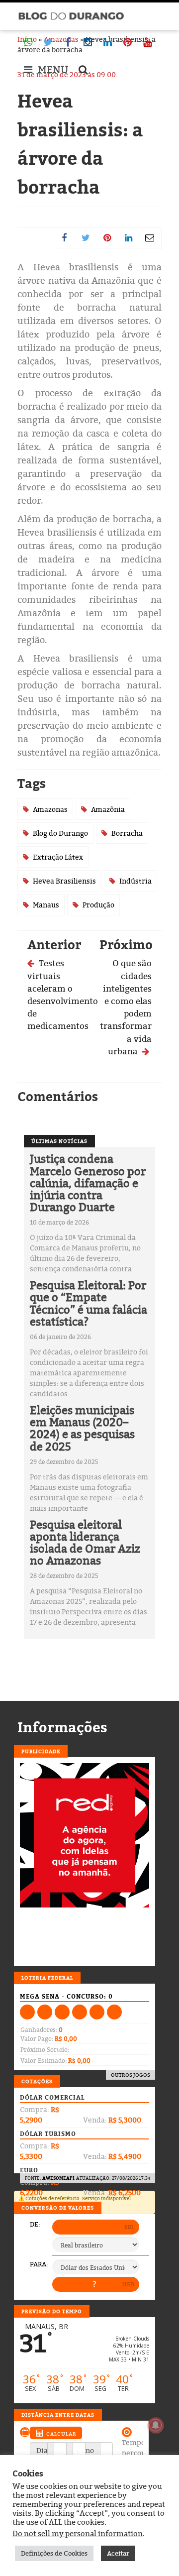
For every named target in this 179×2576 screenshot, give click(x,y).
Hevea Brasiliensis (64, 881)
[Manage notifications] (156, 2425)
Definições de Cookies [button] (54, 2553)
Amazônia (108, 809)
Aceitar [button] (118, 2553)
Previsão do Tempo (52, 2311)
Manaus (46, 905)
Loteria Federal (47, 1978)
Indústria (135, 881)
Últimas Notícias (59, 1141)
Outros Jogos (131, 2075)
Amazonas (50, 809)
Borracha (127, 833)
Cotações (37, 2081)
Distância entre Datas (58, 2415)
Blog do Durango (60, 833)
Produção (98, 905)
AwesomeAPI (58, 2178)
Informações (62, 1727)
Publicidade (41, 1751)
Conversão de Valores (58, 2208)
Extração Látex (58, 857)
